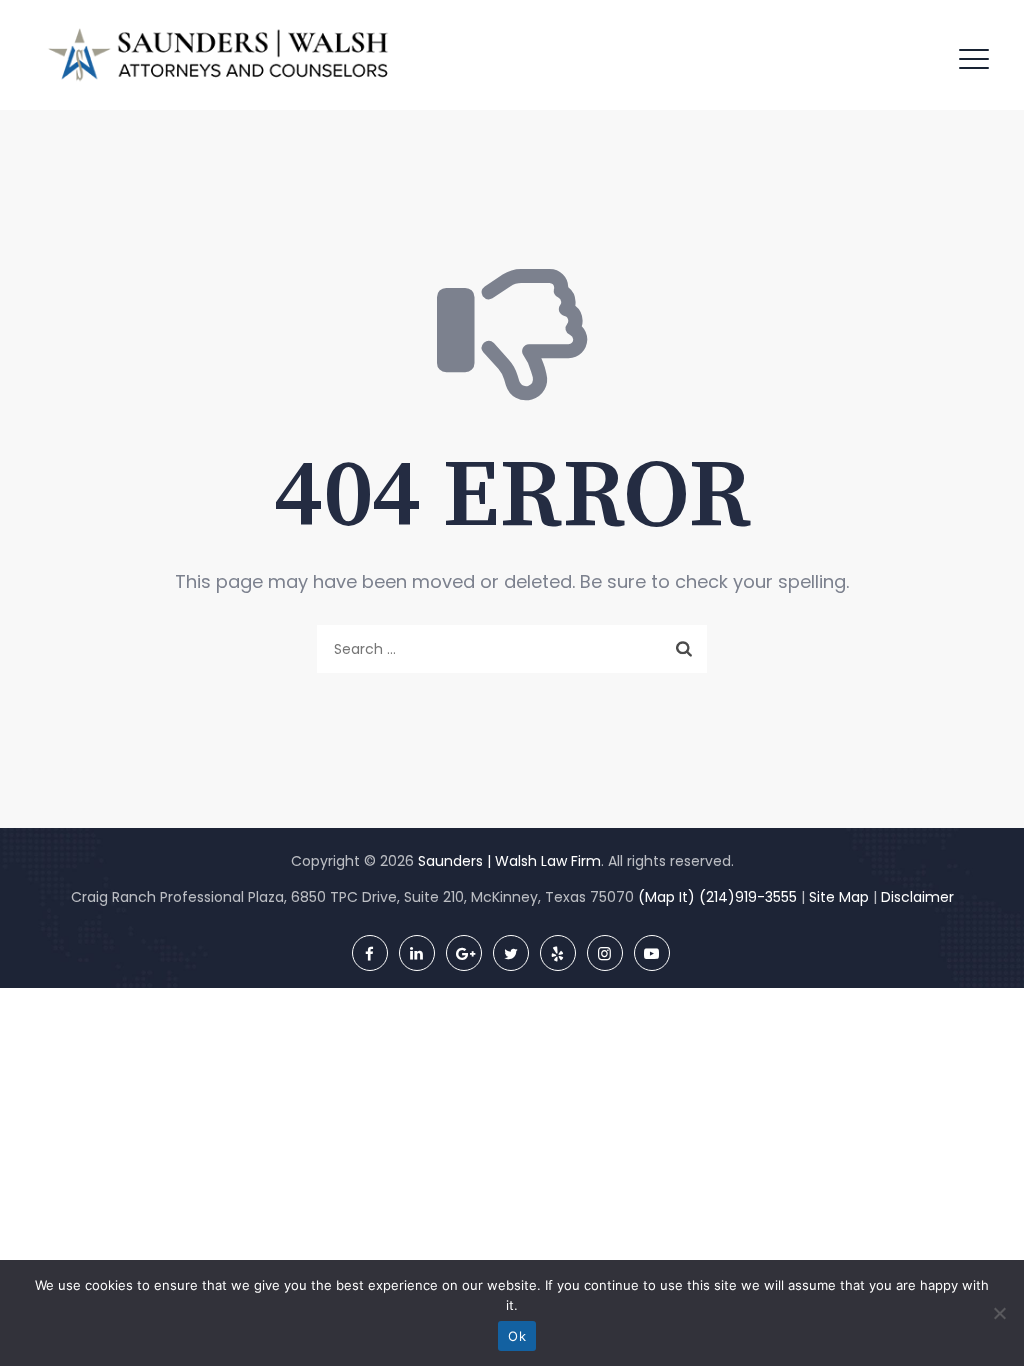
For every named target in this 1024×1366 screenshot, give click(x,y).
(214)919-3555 (748, 897)
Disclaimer (917, 897)
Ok (517, 1336)
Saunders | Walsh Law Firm (509, 861)
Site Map (839, 897)
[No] (999, 1313)
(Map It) (666, 897)
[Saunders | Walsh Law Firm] (219, 55)
